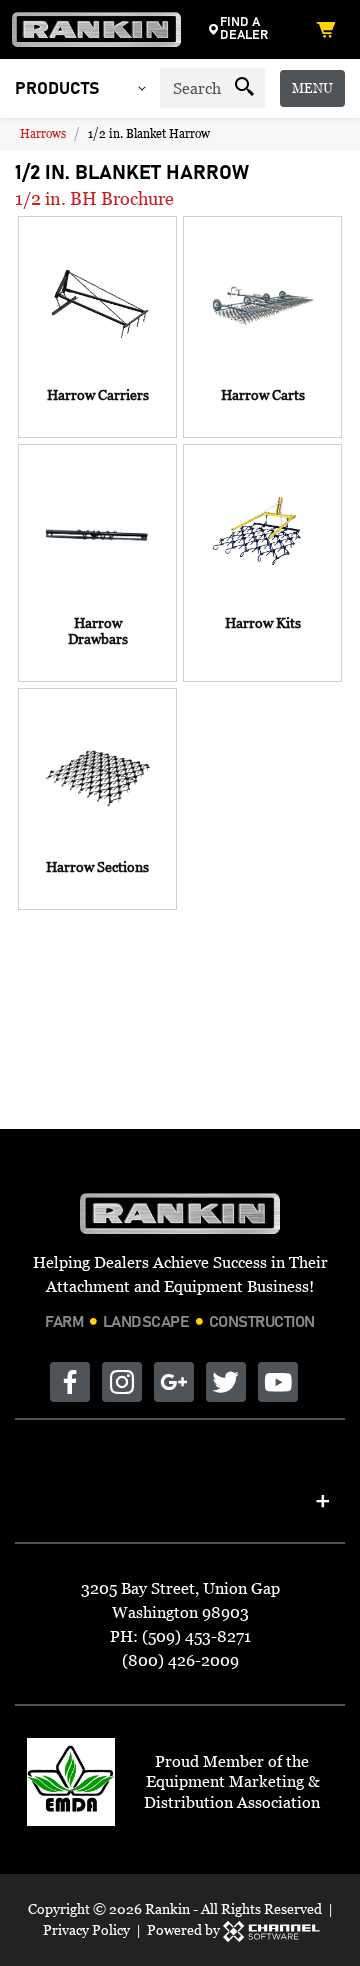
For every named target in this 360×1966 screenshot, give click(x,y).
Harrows (43, 133)
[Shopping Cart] (330, 29)
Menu (312, 88)
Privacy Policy (86, 1929)
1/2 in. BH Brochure (94, 198)
